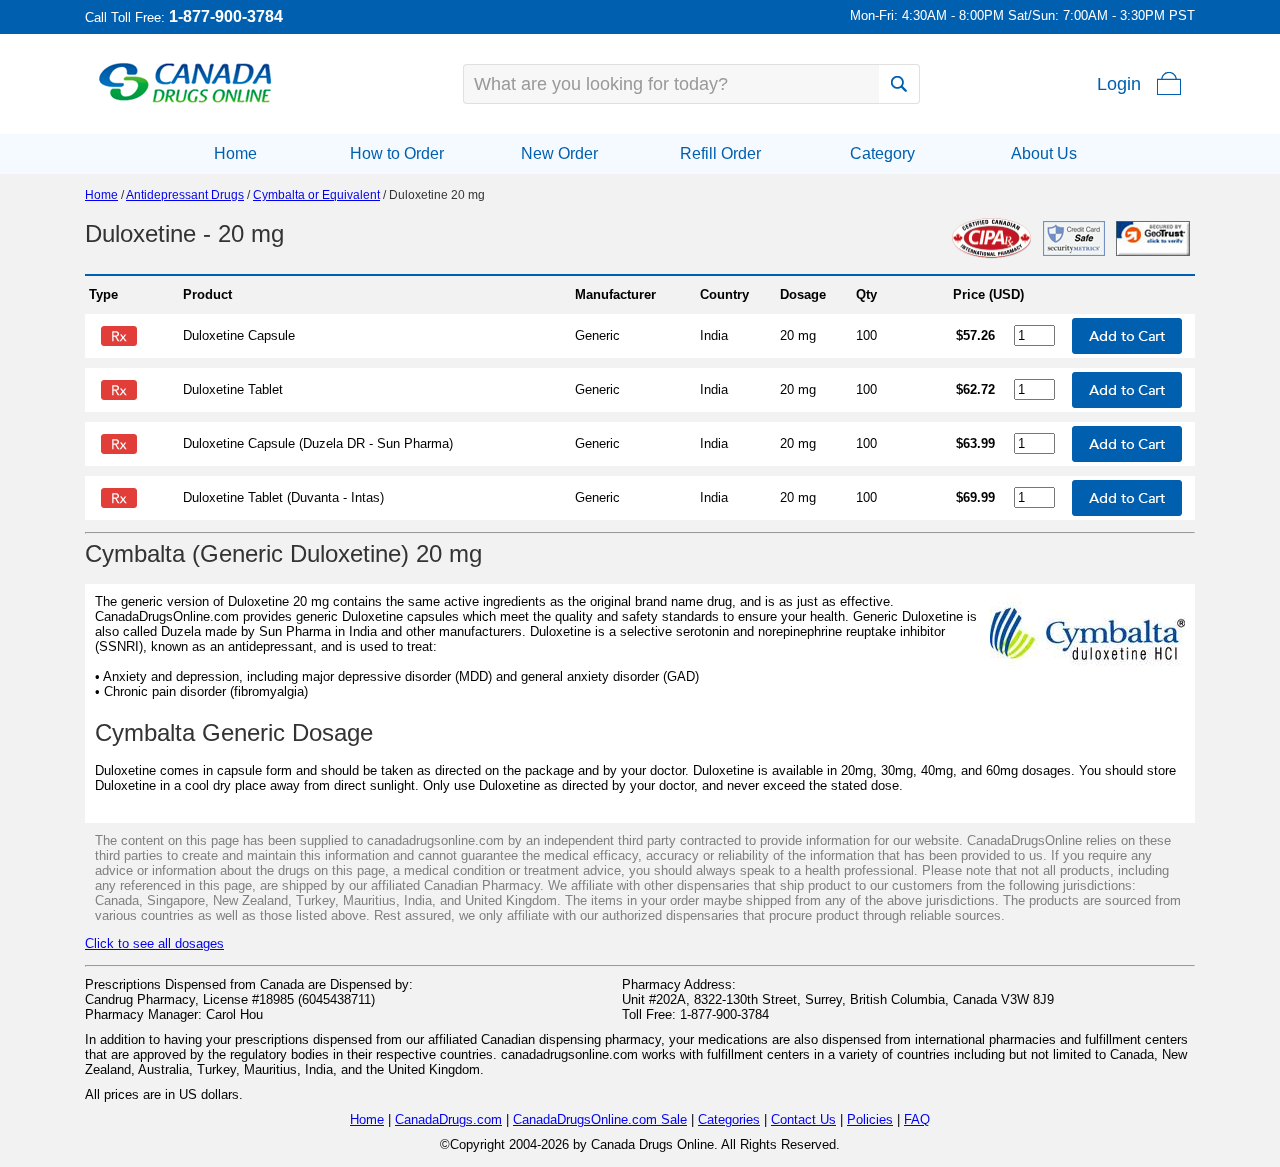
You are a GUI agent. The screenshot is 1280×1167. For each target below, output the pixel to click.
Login (1119, 84)
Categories (729, 1119)
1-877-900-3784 (226, 16)
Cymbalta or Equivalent (316, 195)
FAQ (917, 1119)
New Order (559, 153)
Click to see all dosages (154, 943)
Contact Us (803, 1119)
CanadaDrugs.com (448, 1119)
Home (235, 153)
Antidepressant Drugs (185, 195)
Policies (870, 1119)
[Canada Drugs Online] (185, 101)
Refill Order (720, 153)
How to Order (397, 153)
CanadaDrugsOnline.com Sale (600, 1119)
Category (882, 153)
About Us (1044, 153)
